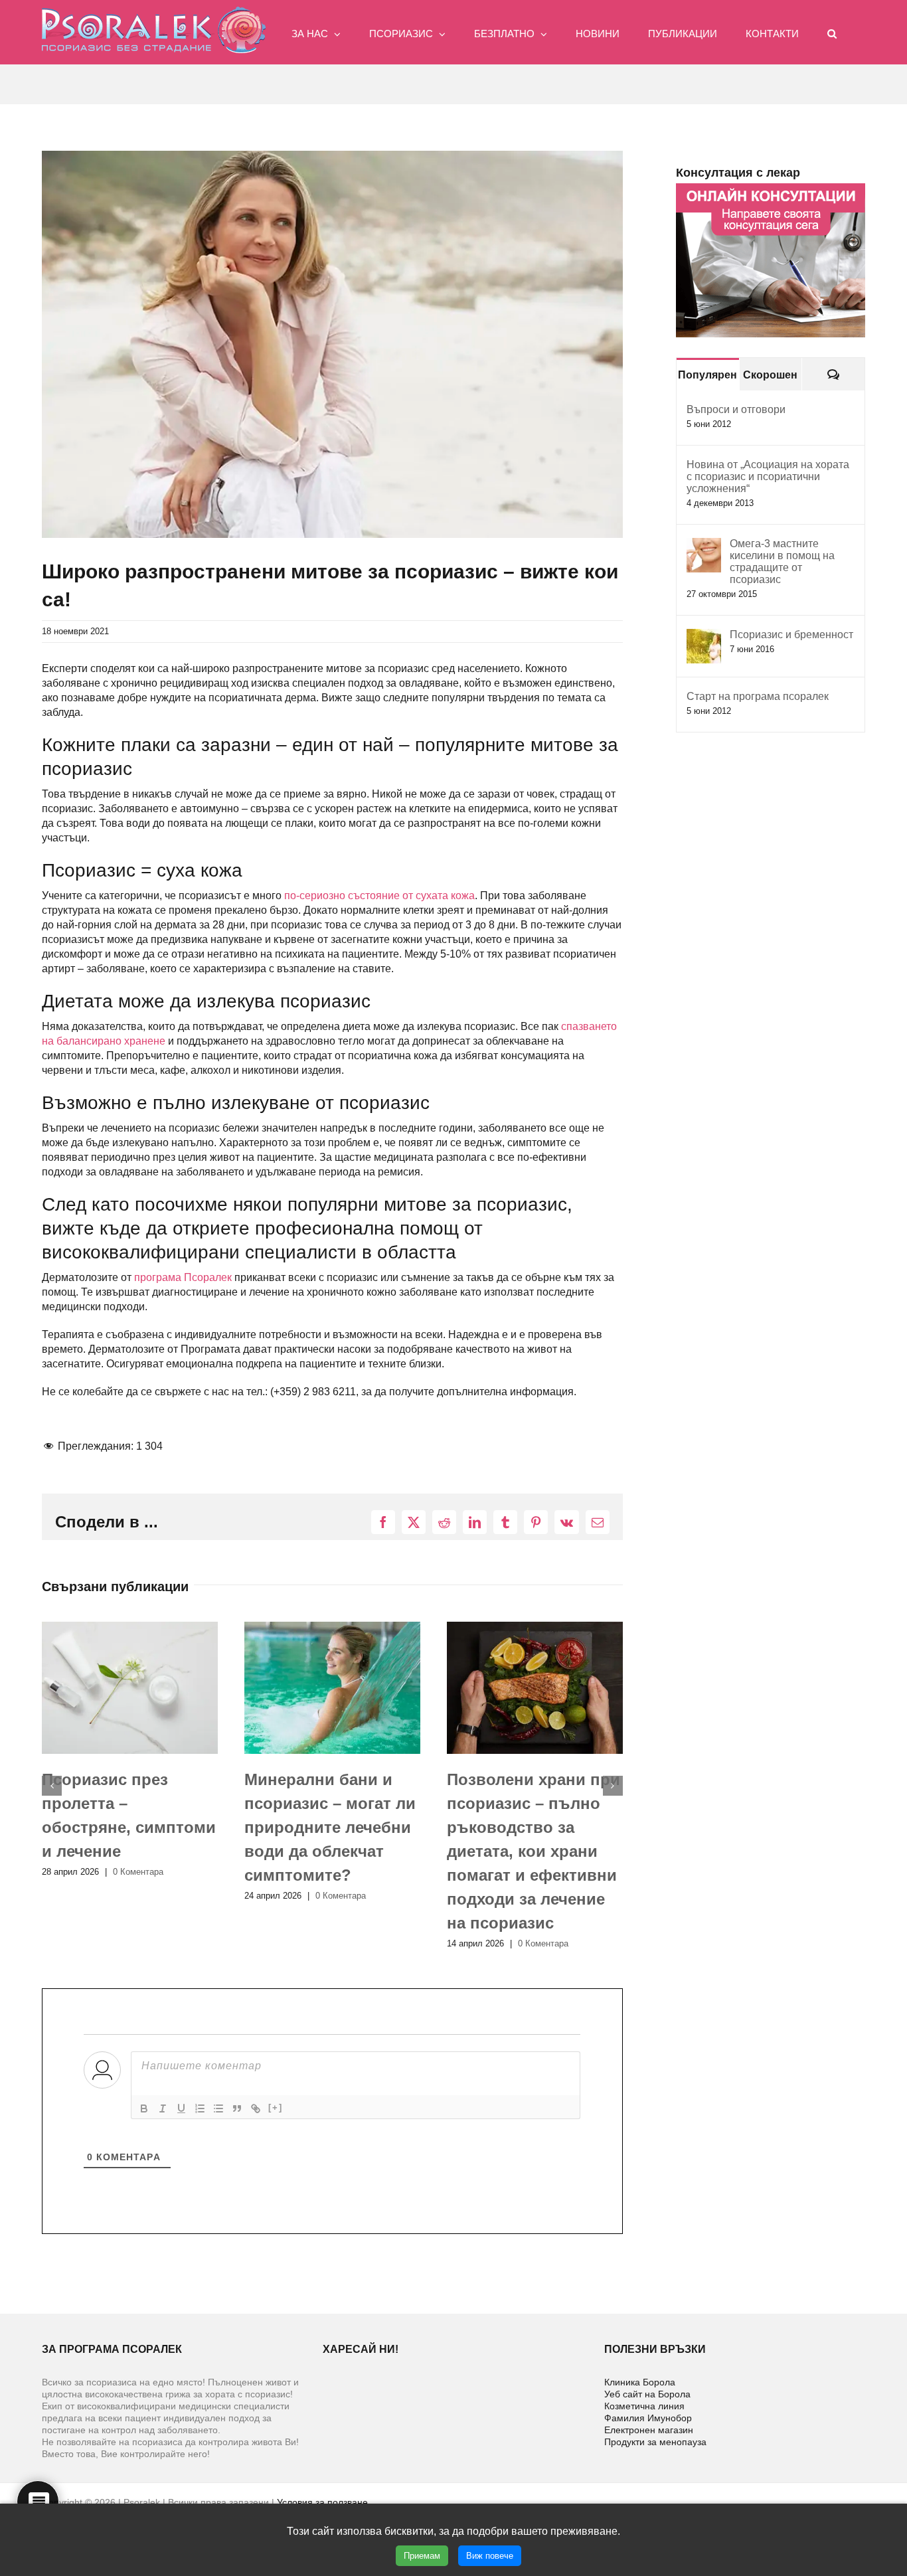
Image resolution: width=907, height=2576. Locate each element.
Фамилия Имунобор (648, 2418)
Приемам (422, 2556)
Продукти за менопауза (655, 2442)
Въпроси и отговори (736, 409)
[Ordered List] (200, 2108)
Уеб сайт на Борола (647, 2394)
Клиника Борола (640, 2382)
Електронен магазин (649, 2430)
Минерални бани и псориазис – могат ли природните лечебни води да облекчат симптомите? (127, 1827)
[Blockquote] (237, 2108)
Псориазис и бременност (791, 635)
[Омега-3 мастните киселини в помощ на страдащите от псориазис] (704, 545)
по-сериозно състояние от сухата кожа (379, 896)
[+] (276, 2107)
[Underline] (181, 2108)
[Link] (256, 2108)
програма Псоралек (183, 1277)
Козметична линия (644, 2406)
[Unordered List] (218, 2108)
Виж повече (490, 2556)
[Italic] (163, 2108)
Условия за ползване (322, 2502)
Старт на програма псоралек (758, 696)
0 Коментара (138, 1896)
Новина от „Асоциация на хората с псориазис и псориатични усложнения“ (768, 476)
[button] (832, 32)
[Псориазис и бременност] (704, 636)
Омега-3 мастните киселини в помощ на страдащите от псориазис (782, 561)
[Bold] (144, 2108)
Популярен (707, 375)
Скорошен (770, 375)
